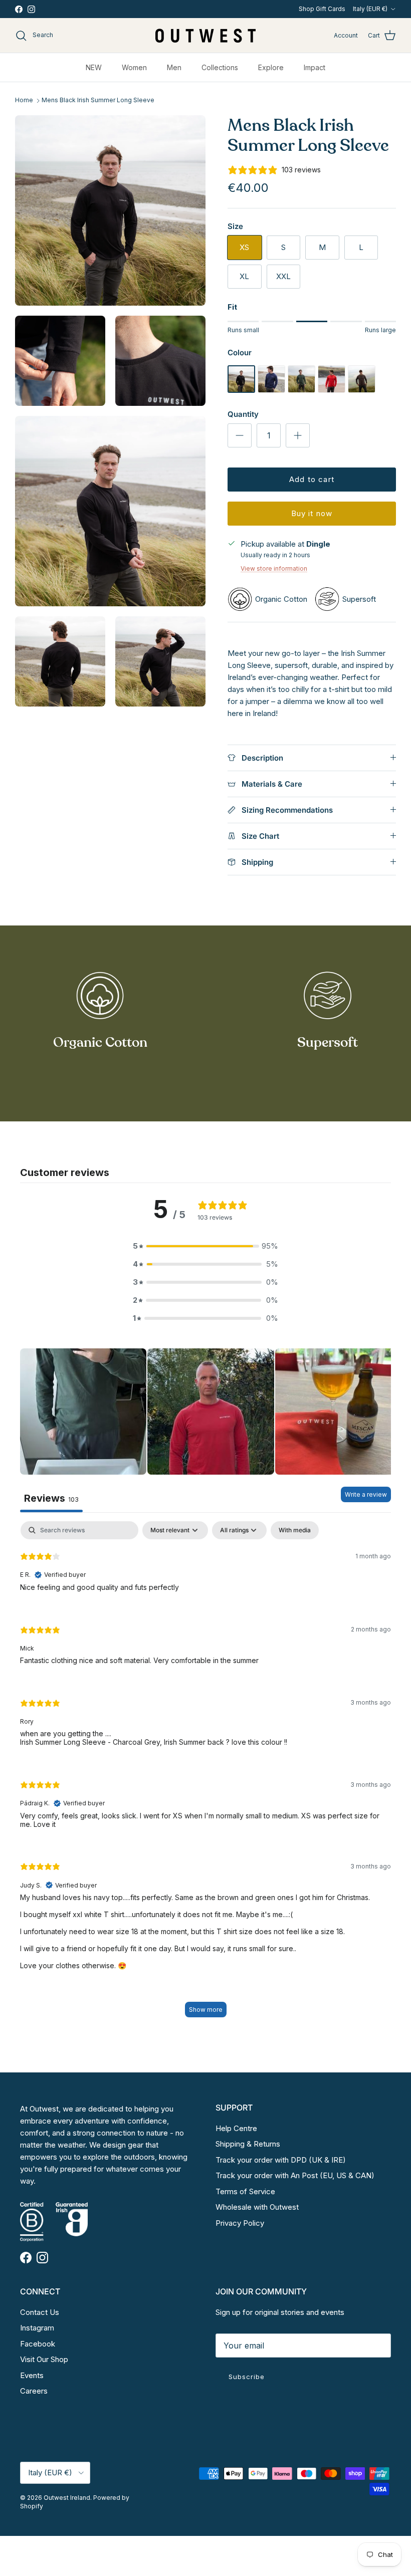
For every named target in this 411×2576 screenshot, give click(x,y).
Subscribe (247, 2377)
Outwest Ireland (67, 2498)
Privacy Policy (240, 2223)
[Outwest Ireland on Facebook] (19, 9)
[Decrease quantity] (240, 435)
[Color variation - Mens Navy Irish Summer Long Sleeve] (271, 390)
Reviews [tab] (51, 1498)
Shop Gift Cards (322, 9)
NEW (94, 67)
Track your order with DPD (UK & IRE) (281, 2160)
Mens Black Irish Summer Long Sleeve (98, 100)
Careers (34, 2391)
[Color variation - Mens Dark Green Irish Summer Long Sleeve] (301, 390)
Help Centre (236, 2128)
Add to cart (312, 479)
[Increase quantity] (298, 435)
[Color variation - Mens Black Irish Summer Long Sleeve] (241, 390)
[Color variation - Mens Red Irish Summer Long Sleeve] (332, 390)
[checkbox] (295, 1530)
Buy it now (312, 513)
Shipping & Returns (248, 2144)
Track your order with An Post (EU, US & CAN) (295, 2175)
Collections (220, 67)
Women (134, 67)
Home (24, 100)
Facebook (38, 2344)
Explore (271, 67)
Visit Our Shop (44, 2359)
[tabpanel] (205, 1774)
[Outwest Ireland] (205, 35)
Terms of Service (245, 2191)
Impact (315, 67)
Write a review (366, 1494)
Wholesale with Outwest (257, 2207)
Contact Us (40, 2312)
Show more (206, 2010)
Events (32, 2375)
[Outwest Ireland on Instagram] (31, 9)
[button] (205, 1246)
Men (174, 67)
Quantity (243, 414)
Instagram (37, 2328)
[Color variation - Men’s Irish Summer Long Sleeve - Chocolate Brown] (362, 390)
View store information (274, 568)
